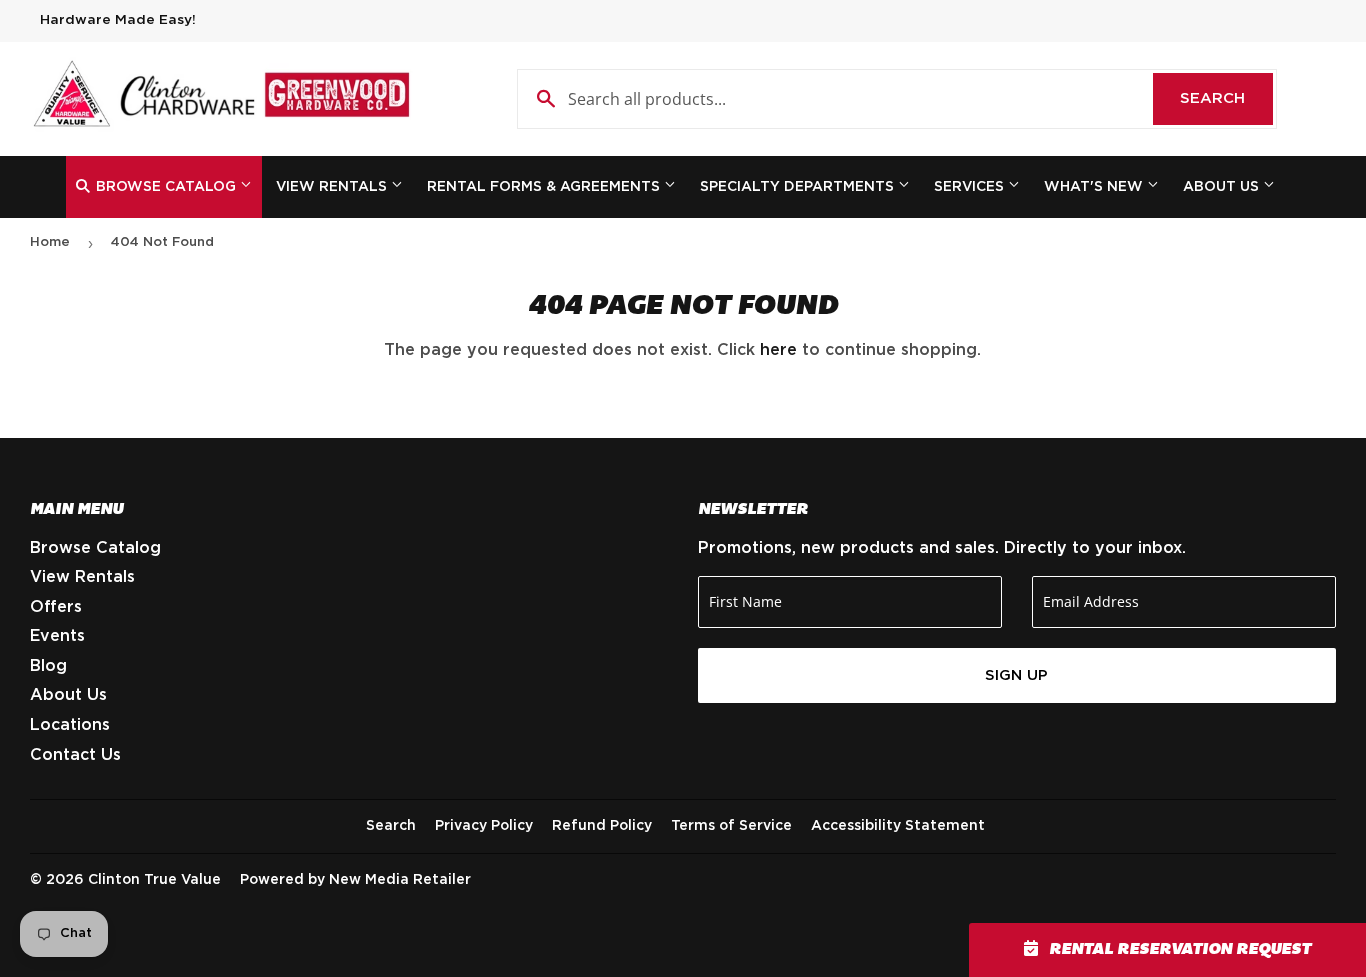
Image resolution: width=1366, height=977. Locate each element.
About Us (1223, 187)
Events (57, 636)
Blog (48, 666)
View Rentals (333, 187)
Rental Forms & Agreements (545, 187)
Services (971, 187)
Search (1226, 98)
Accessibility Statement (898, 826)
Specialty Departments (799, 187)
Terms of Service (731, 826)
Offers (56, 607)
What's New (1095, 187)
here (778, 350)
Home (50, 242)
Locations (70, 725)
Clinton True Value (154, 880)
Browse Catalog (166, 187)
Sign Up (1016, 675)
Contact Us (75, 755)
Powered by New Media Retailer (355, 880)
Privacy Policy (484, 826)
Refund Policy (602, 826)
